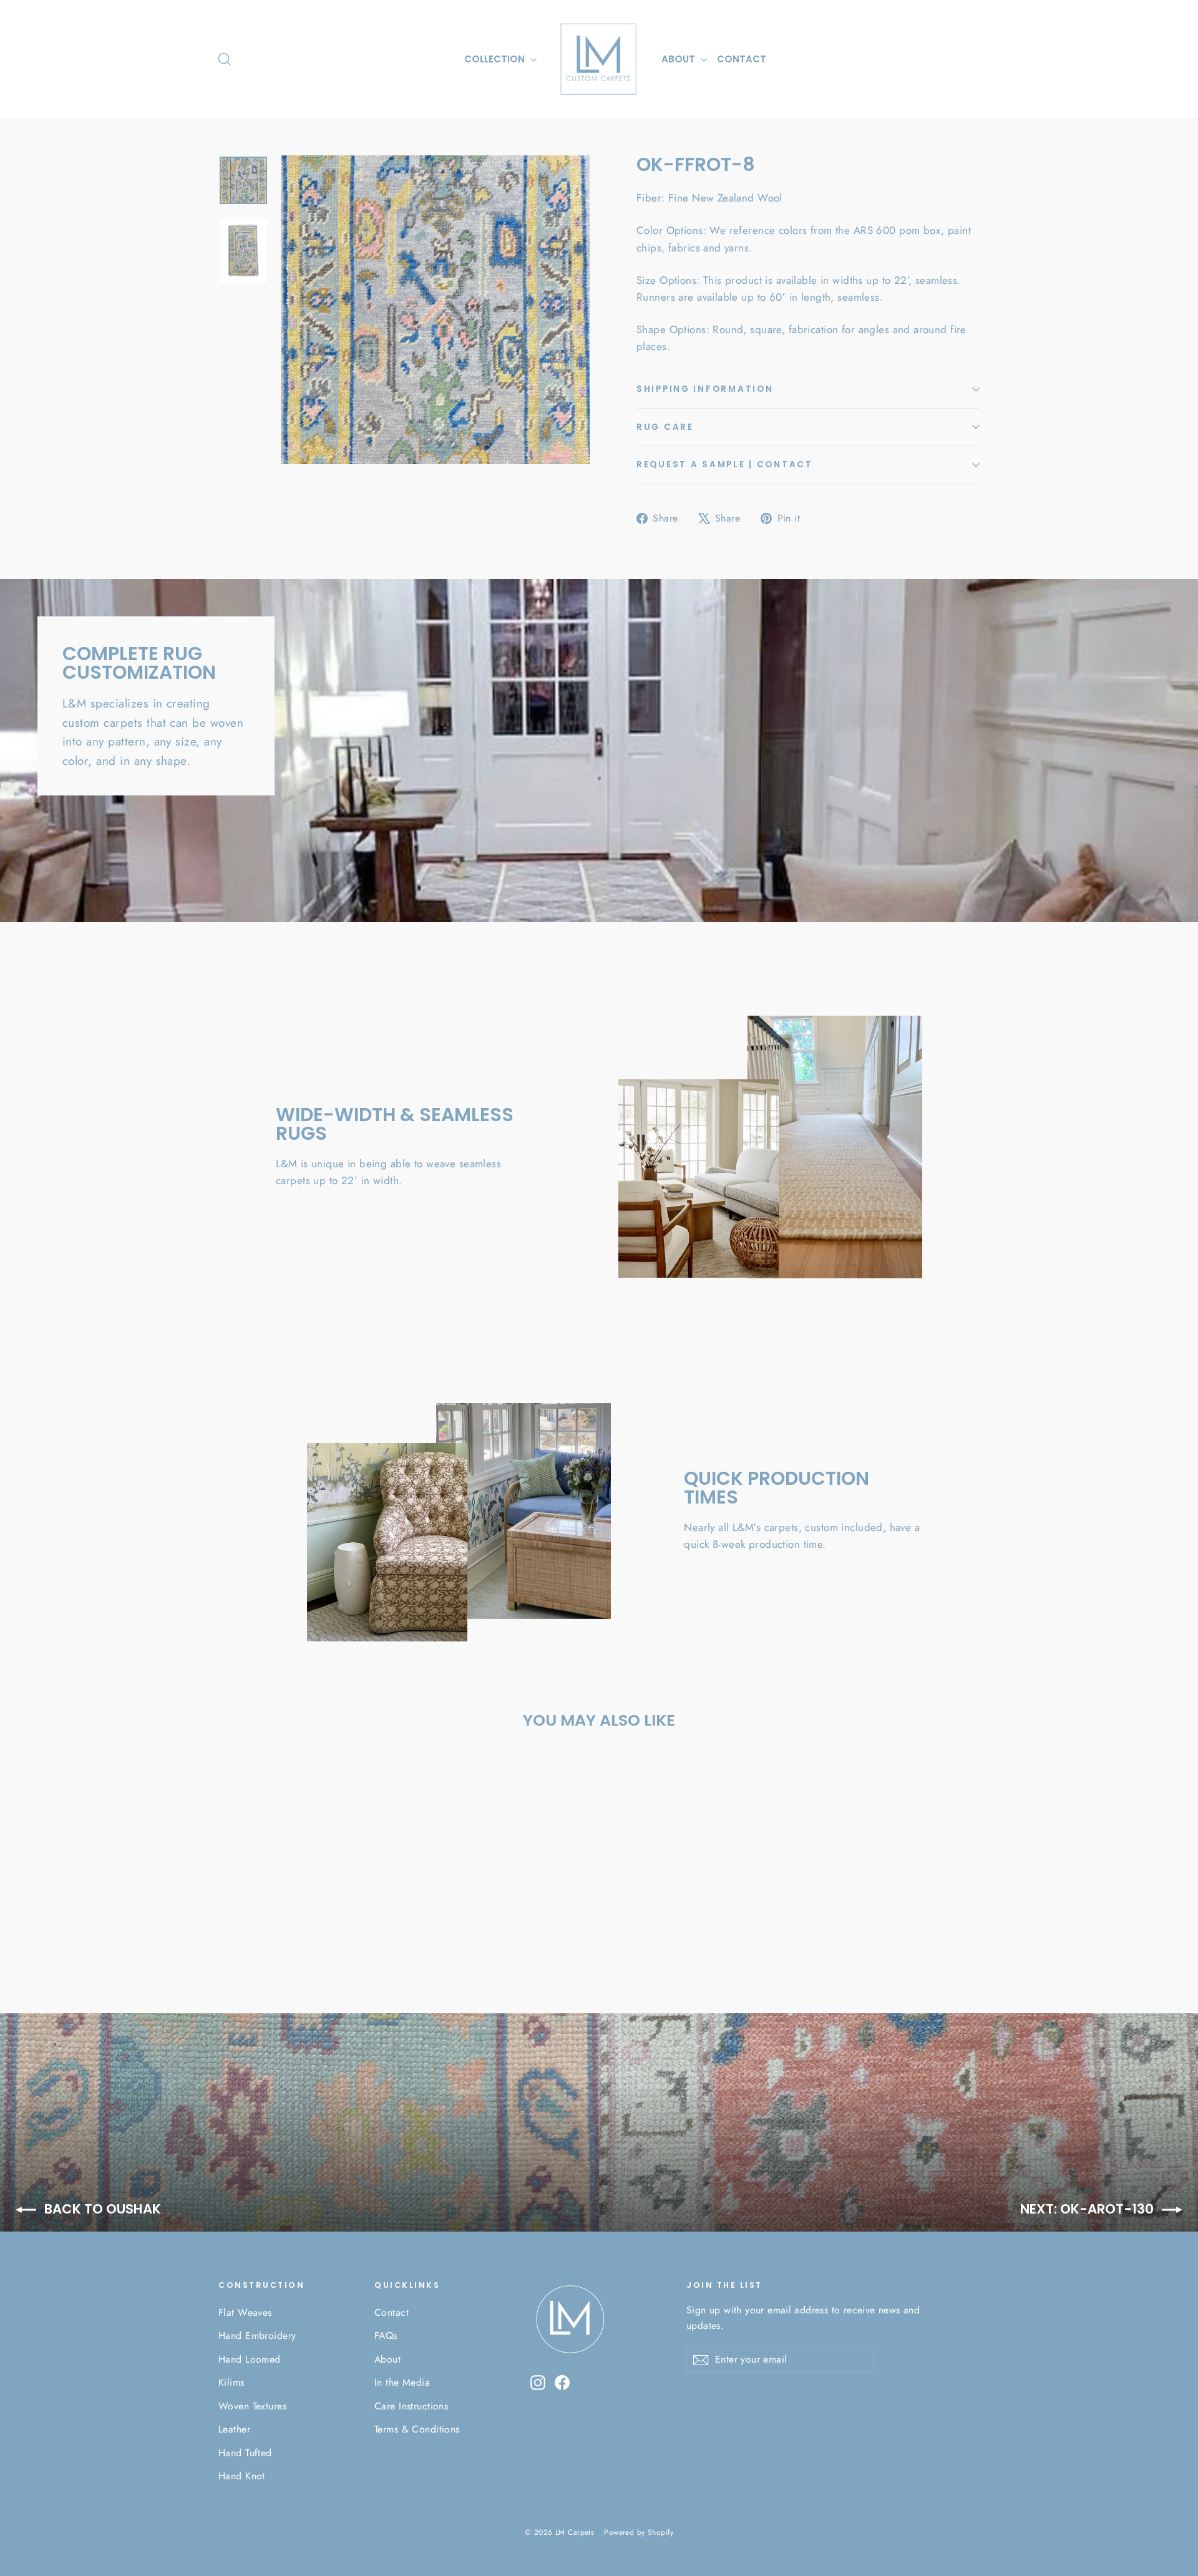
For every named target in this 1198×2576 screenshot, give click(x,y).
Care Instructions (411, 2406)
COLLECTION (496, 59)
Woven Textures (252, 2406)
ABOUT (679, 59)
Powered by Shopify (639, 2532)
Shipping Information (705, 389)
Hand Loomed (250, 2359)
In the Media (402, 2382)
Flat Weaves (245, 2312)
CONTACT (742, 59)
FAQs (386, 2335)
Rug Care (665, 427)
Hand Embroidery (257, 2335)
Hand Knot (242, 2476)
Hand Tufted (245, 2453)
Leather (234, 2429)
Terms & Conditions (417, 2429)
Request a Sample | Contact (725, 464)
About (387, 2359)
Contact (392, 2312)
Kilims (231, 2382)
